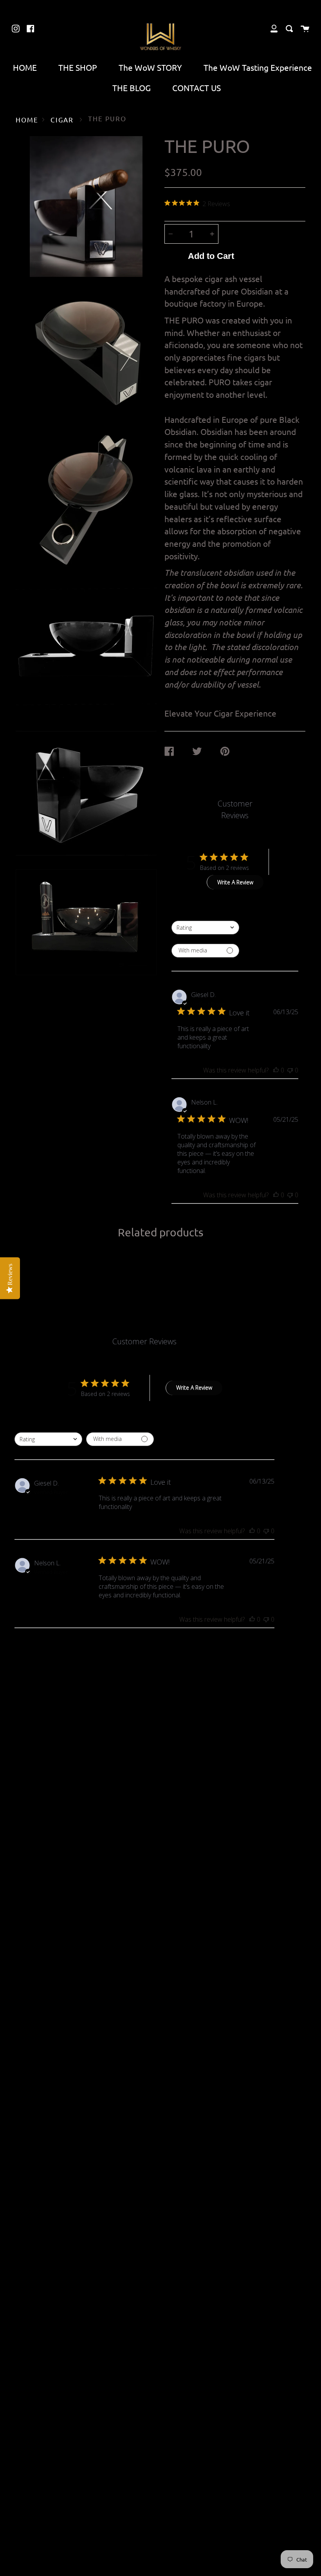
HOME (25, 67)
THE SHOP (78, 67)
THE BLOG (132, 88)
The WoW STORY (150, 67)
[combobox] (205, 928)
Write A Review (235, 882)
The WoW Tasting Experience (258, 67)
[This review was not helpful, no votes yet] (290, 1070)
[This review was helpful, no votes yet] (276, 1070)
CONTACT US (197, 88)
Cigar (62, 119)
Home (27, 119)
